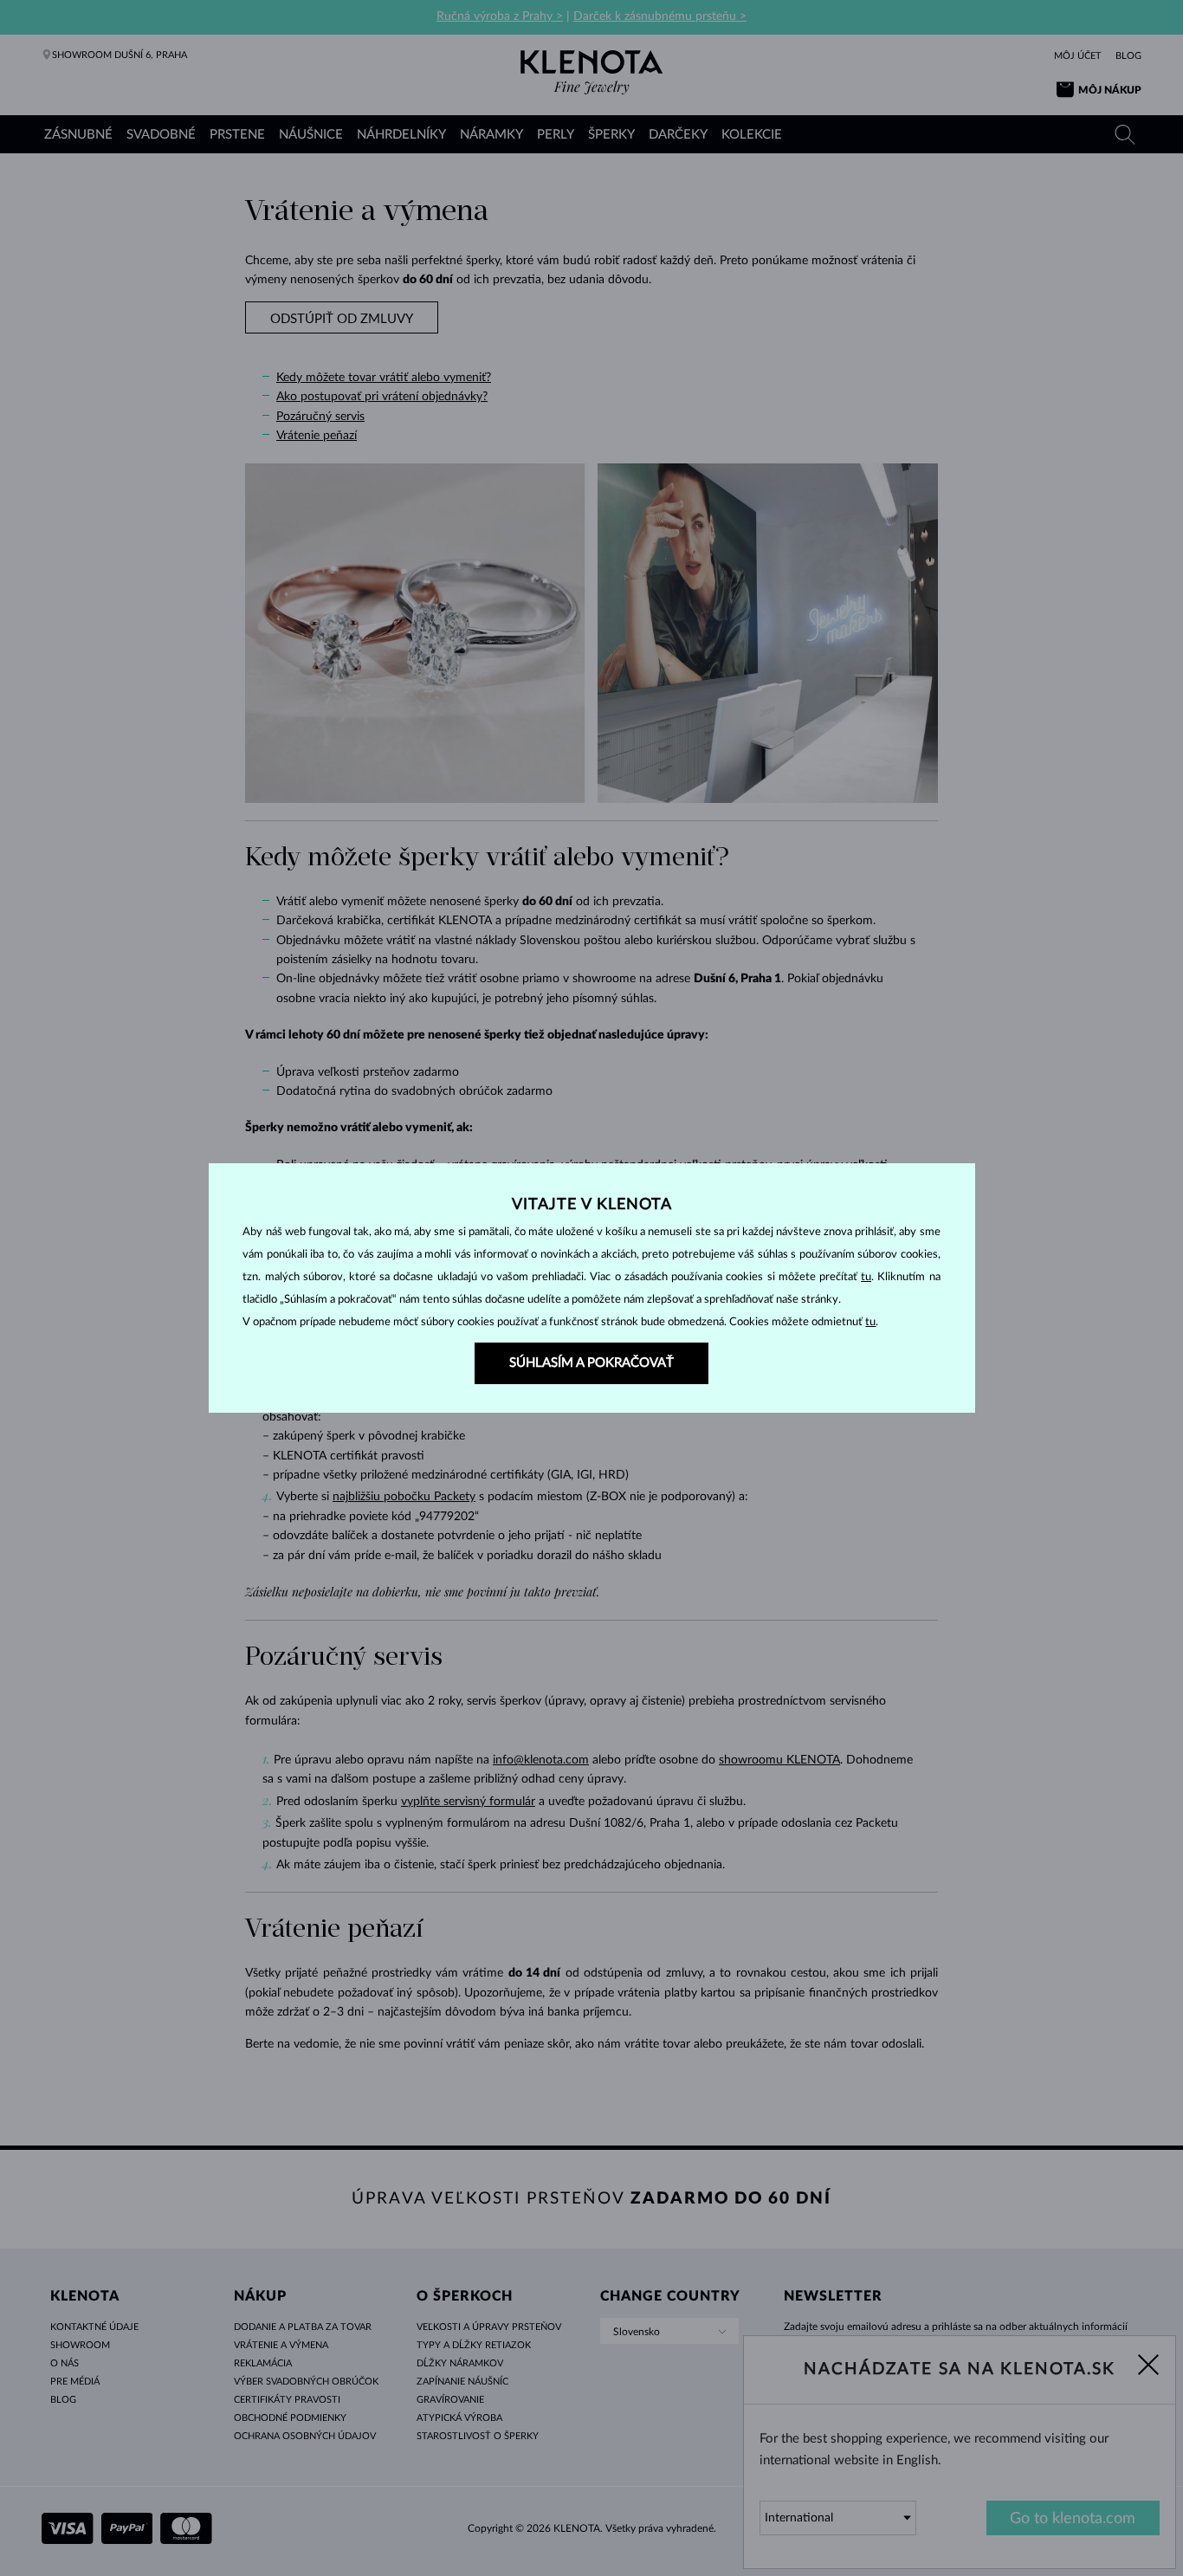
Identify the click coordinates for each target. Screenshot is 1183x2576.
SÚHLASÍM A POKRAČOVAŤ (591, 1363)
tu (866, 1277)
